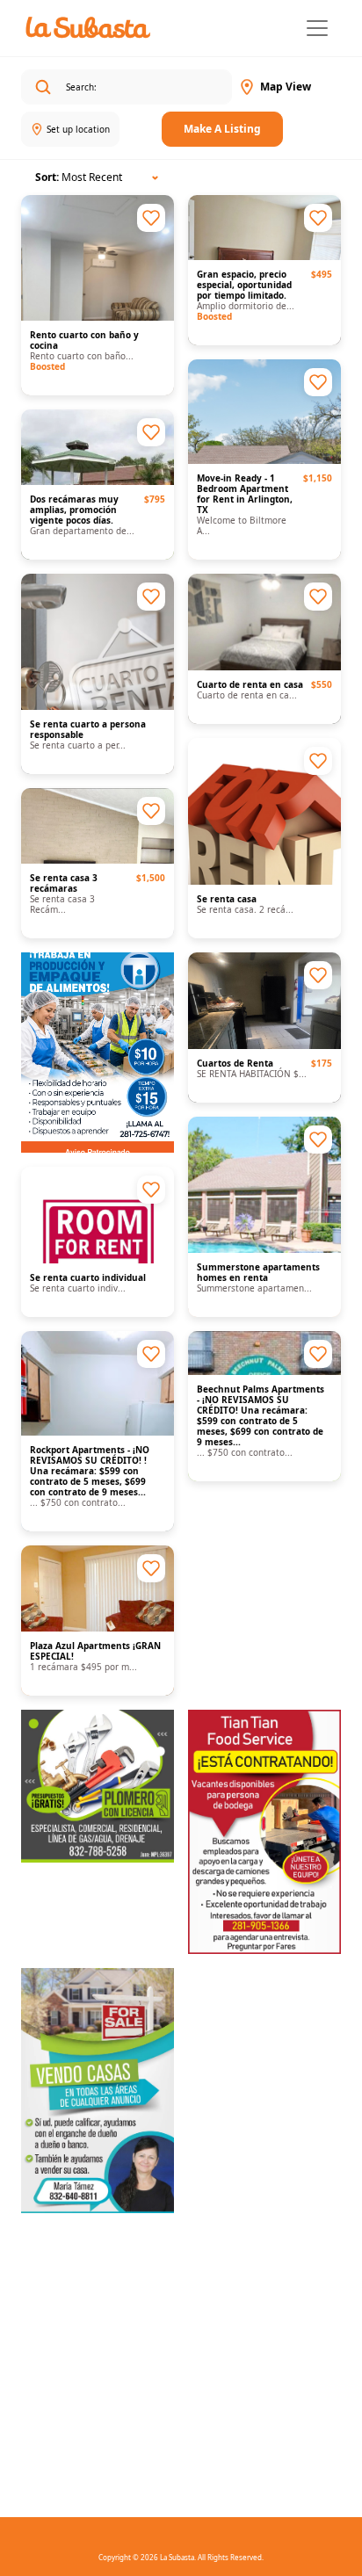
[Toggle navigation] (317, 28)
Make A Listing (222, 129)
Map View (286, 87)
